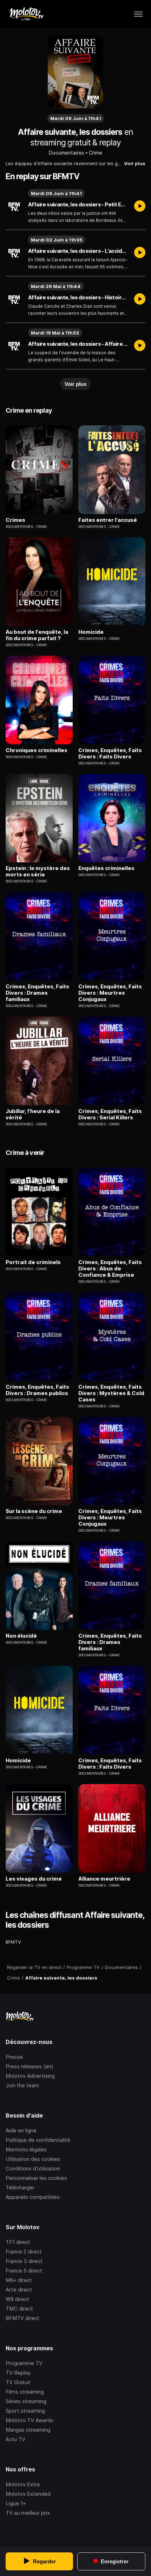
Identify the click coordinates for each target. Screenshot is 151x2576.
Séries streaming (26, 2401)
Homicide (91, 632)
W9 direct (17, 2299)
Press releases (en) (29, 2066)
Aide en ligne (21, 2130)
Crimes (15, 520)
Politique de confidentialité (38, 2140)
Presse (14, 2057)
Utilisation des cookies (33, 2159)
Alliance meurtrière (104, 1879)
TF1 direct (18, 2242)
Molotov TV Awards (29, 2420)
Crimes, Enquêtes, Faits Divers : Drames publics (37, 1390)
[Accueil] (26, 14)
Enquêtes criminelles (106, 868)
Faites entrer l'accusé (108, 520)
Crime (96, 153)
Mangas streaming (28, 2430)
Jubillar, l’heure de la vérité (33, 1114)
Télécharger (20, 2187)
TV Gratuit (18, 2382)
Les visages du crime (34, 1879)
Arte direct (19, 2290)
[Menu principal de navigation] (138, 14)
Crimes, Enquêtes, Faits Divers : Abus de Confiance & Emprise (110, 1269)
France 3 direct (24, 2261)
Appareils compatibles (33, 2197)
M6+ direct (19, 2280)
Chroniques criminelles (37, 750)
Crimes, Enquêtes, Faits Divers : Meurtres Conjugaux (110, 993)
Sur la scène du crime (34, 1511)
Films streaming (25, 2392)
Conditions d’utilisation (33, 2168)
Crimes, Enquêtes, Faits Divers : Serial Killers (110, 1114)
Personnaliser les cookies (36, 2178)
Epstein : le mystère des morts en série (38, 871)
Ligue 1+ (16, 2503)
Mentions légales (26, 2149)
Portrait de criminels (33, 1262)
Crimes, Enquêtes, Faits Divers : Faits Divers (110, 754)
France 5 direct (24, 2271)
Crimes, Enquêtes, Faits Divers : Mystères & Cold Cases (111, 1393)
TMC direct (19, 2309)
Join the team (22, 2085)
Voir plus (135, 163)
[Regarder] (140, 207)
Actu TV (15, 2439)
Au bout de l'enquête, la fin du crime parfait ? (37, 635)
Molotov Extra (23, 2484)
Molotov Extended (28, 2494)
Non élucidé (21, 1636)
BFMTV (13, 1942)
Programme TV (24, 2363)
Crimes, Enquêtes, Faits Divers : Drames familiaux (37, 993)
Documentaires (67, 153)
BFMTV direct (22, 2318)
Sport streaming (25, 2411)
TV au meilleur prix (28, 2513)
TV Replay (18, 2373)
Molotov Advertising (30, 2076)
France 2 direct (24, 2252)
